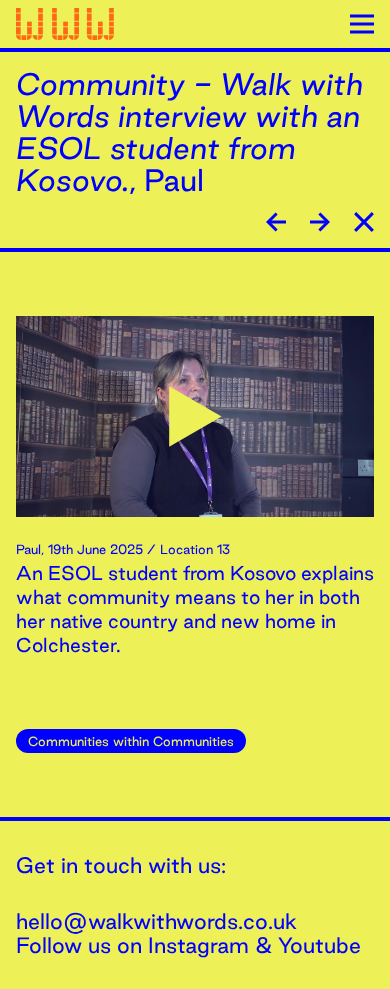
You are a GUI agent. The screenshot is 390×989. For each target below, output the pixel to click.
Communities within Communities (131, 741)
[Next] (276, 222)
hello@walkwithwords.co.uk (156, 921)
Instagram (198, 945)
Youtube (319, 945)
